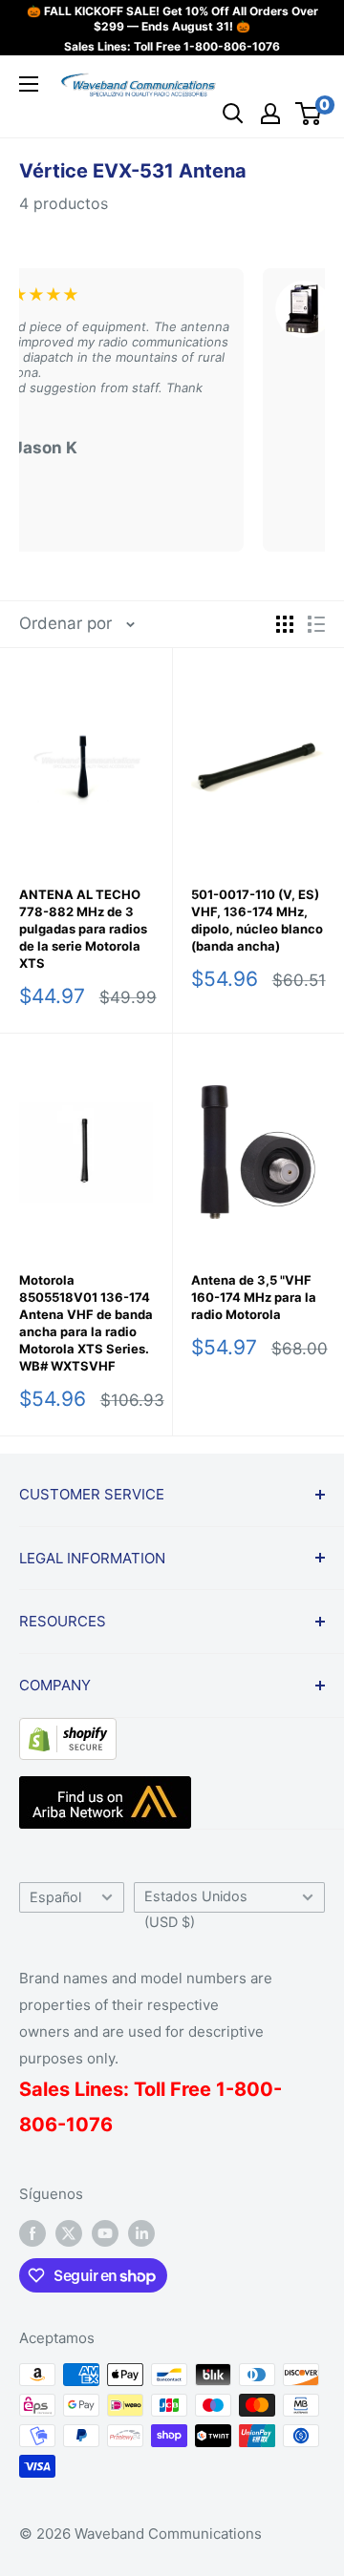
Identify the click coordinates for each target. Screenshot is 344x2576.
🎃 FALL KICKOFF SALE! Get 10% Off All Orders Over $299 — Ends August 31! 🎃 (172, 19)
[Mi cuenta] (270, 114)
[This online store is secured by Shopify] (68, 1732)
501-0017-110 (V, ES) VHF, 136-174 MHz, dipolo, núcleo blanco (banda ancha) (257, 920)
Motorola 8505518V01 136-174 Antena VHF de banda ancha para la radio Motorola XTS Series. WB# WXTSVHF (86, 1323)
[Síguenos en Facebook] (32, 2233)
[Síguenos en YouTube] (105, 2233)
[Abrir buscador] (233, 114)
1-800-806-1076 (232, 46)
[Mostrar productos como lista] (316, 624)
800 (254, 2089)
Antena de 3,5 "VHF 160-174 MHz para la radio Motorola (254, 1297)
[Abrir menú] (29, 84)
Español (55, 1897)
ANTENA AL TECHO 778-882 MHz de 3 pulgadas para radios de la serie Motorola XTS (83, 929)
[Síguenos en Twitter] (69, 2233)
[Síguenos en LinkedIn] (141, 2233)
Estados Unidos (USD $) (196, 1900)
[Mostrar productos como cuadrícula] (285, 624)
